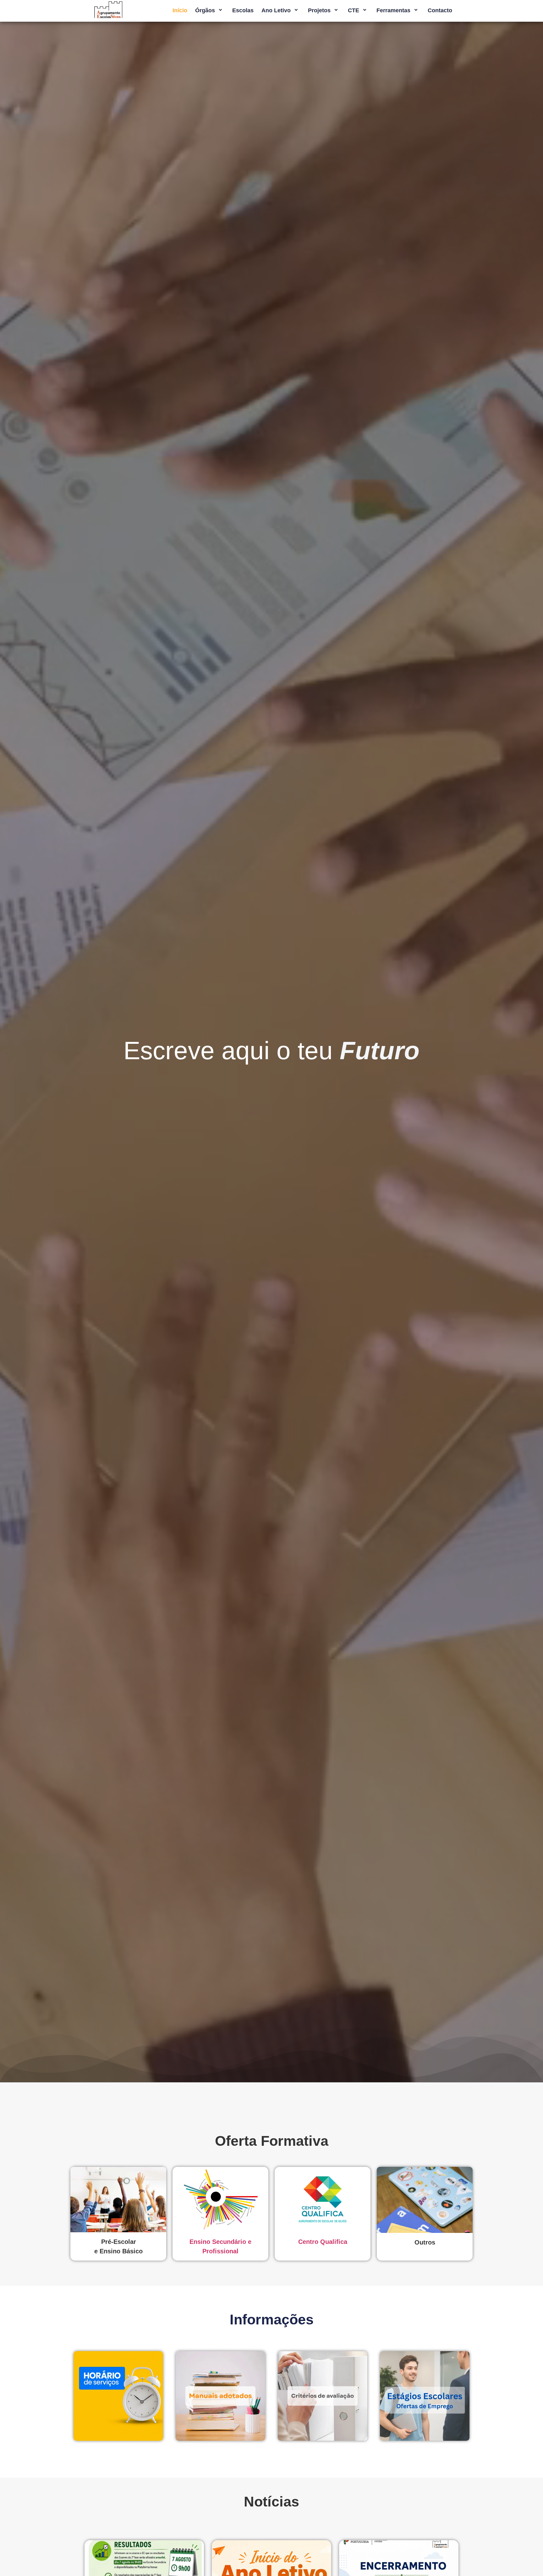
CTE (354, 10)
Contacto (440, 10)
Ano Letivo (276, 10)
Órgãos (205, 10)
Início (180, 10)
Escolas (243, 10)
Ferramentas (393, 10)
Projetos (319, 10)
